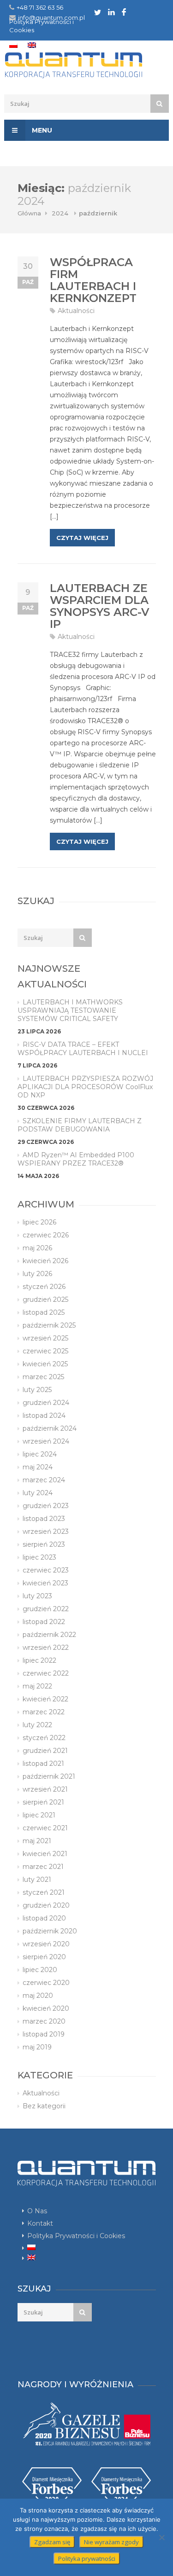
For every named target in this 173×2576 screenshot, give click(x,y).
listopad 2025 (44, 1312)
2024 (60, 213)
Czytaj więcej (82, 538)
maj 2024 (38, 1467)
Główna (29, 213)
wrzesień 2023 (46, 1532)
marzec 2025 (43, 1377)
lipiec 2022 (39, 1660)
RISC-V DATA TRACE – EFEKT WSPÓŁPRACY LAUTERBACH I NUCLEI (83, 1049)
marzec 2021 (43, 1867)
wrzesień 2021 (45, 1789)
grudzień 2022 (46, 1609)
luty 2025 (37, 1390)
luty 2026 (37, 1274)
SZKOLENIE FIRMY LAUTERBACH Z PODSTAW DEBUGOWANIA (80, 1125)
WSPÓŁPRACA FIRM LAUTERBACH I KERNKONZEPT (93, 280)
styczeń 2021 (44, 1892)
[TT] (98, 12)
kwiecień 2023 (45, 1583)
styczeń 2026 (44, 1287)
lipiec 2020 (40, 1970)
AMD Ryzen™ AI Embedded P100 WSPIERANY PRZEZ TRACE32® (76, 1159)
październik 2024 (50, 1428)
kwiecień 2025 (45, 1364)
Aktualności (76, 311)
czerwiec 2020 (46, 1983)
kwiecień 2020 (46, 2008)
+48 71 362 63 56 (40, 7)
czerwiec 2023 (46, 1570)
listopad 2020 (44, 1918)
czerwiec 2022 (46, 1673)
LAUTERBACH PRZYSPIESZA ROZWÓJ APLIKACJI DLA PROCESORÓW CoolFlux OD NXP (85, 1087)
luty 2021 (37, 1880)
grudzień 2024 (46, 1403)
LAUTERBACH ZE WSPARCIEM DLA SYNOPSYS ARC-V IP (100, 606)
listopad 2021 (43, 1764)
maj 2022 (37, 1686)
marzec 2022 (44, 1712)
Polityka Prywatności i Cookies (76, 2236)
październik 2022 (49, 1635)
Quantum (86, 65)
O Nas (37, 2211)
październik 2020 (50, 1931)
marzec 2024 (44, 1480)
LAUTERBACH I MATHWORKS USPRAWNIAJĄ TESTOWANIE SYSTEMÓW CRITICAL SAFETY (70, 1010)
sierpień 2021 (43, 1802)
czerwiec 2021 (45, 1828)
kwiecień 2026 (45, 1261)
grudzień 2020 (46, 1905)
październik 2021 (49, 1776)
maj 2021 (37, 1841)
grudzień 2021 (45, 1751)
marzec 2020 (44, 2021)
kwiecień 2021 (45, 1854)
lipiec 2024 (40, 1454)
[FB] (124, 12)
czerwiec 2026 (46, 1235)
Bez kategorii (44, 2106)
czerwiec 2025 (45, 1351)
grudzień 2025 (45, 1300)
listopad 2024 (44, 1416)
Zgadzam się (52, 2542)
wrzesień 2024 (46, 1441)
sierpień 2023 (44, 1544)
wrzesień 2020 (46, 1944)
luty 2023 (37, 1596)
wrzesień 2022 (46, 1648)
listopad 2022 (44, 1622)
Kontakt (40, 2223)
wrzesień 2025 (45, 1338)
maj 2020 (38, 1996)
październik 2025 (49, 1325)
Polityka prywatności (87, 2559)
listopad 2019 (44, 2034)
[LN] (111, 12)
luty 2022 (37, 1725)
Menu (41, 130)
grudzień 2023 (46, 1506)
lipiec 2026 (39, 1222)
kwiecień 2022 (45, 1699)
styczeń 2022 (44, 1738)
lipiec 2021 (39, 1815)
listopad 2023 (44, 1519)
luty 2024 (38, 1493)
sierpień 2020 (44, 1957)
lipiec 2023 (39, 1557)
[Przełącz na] (13, 45)
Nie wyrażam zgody (111, 2542)
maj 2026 (37, 1248)
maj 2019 (37, 2047)
